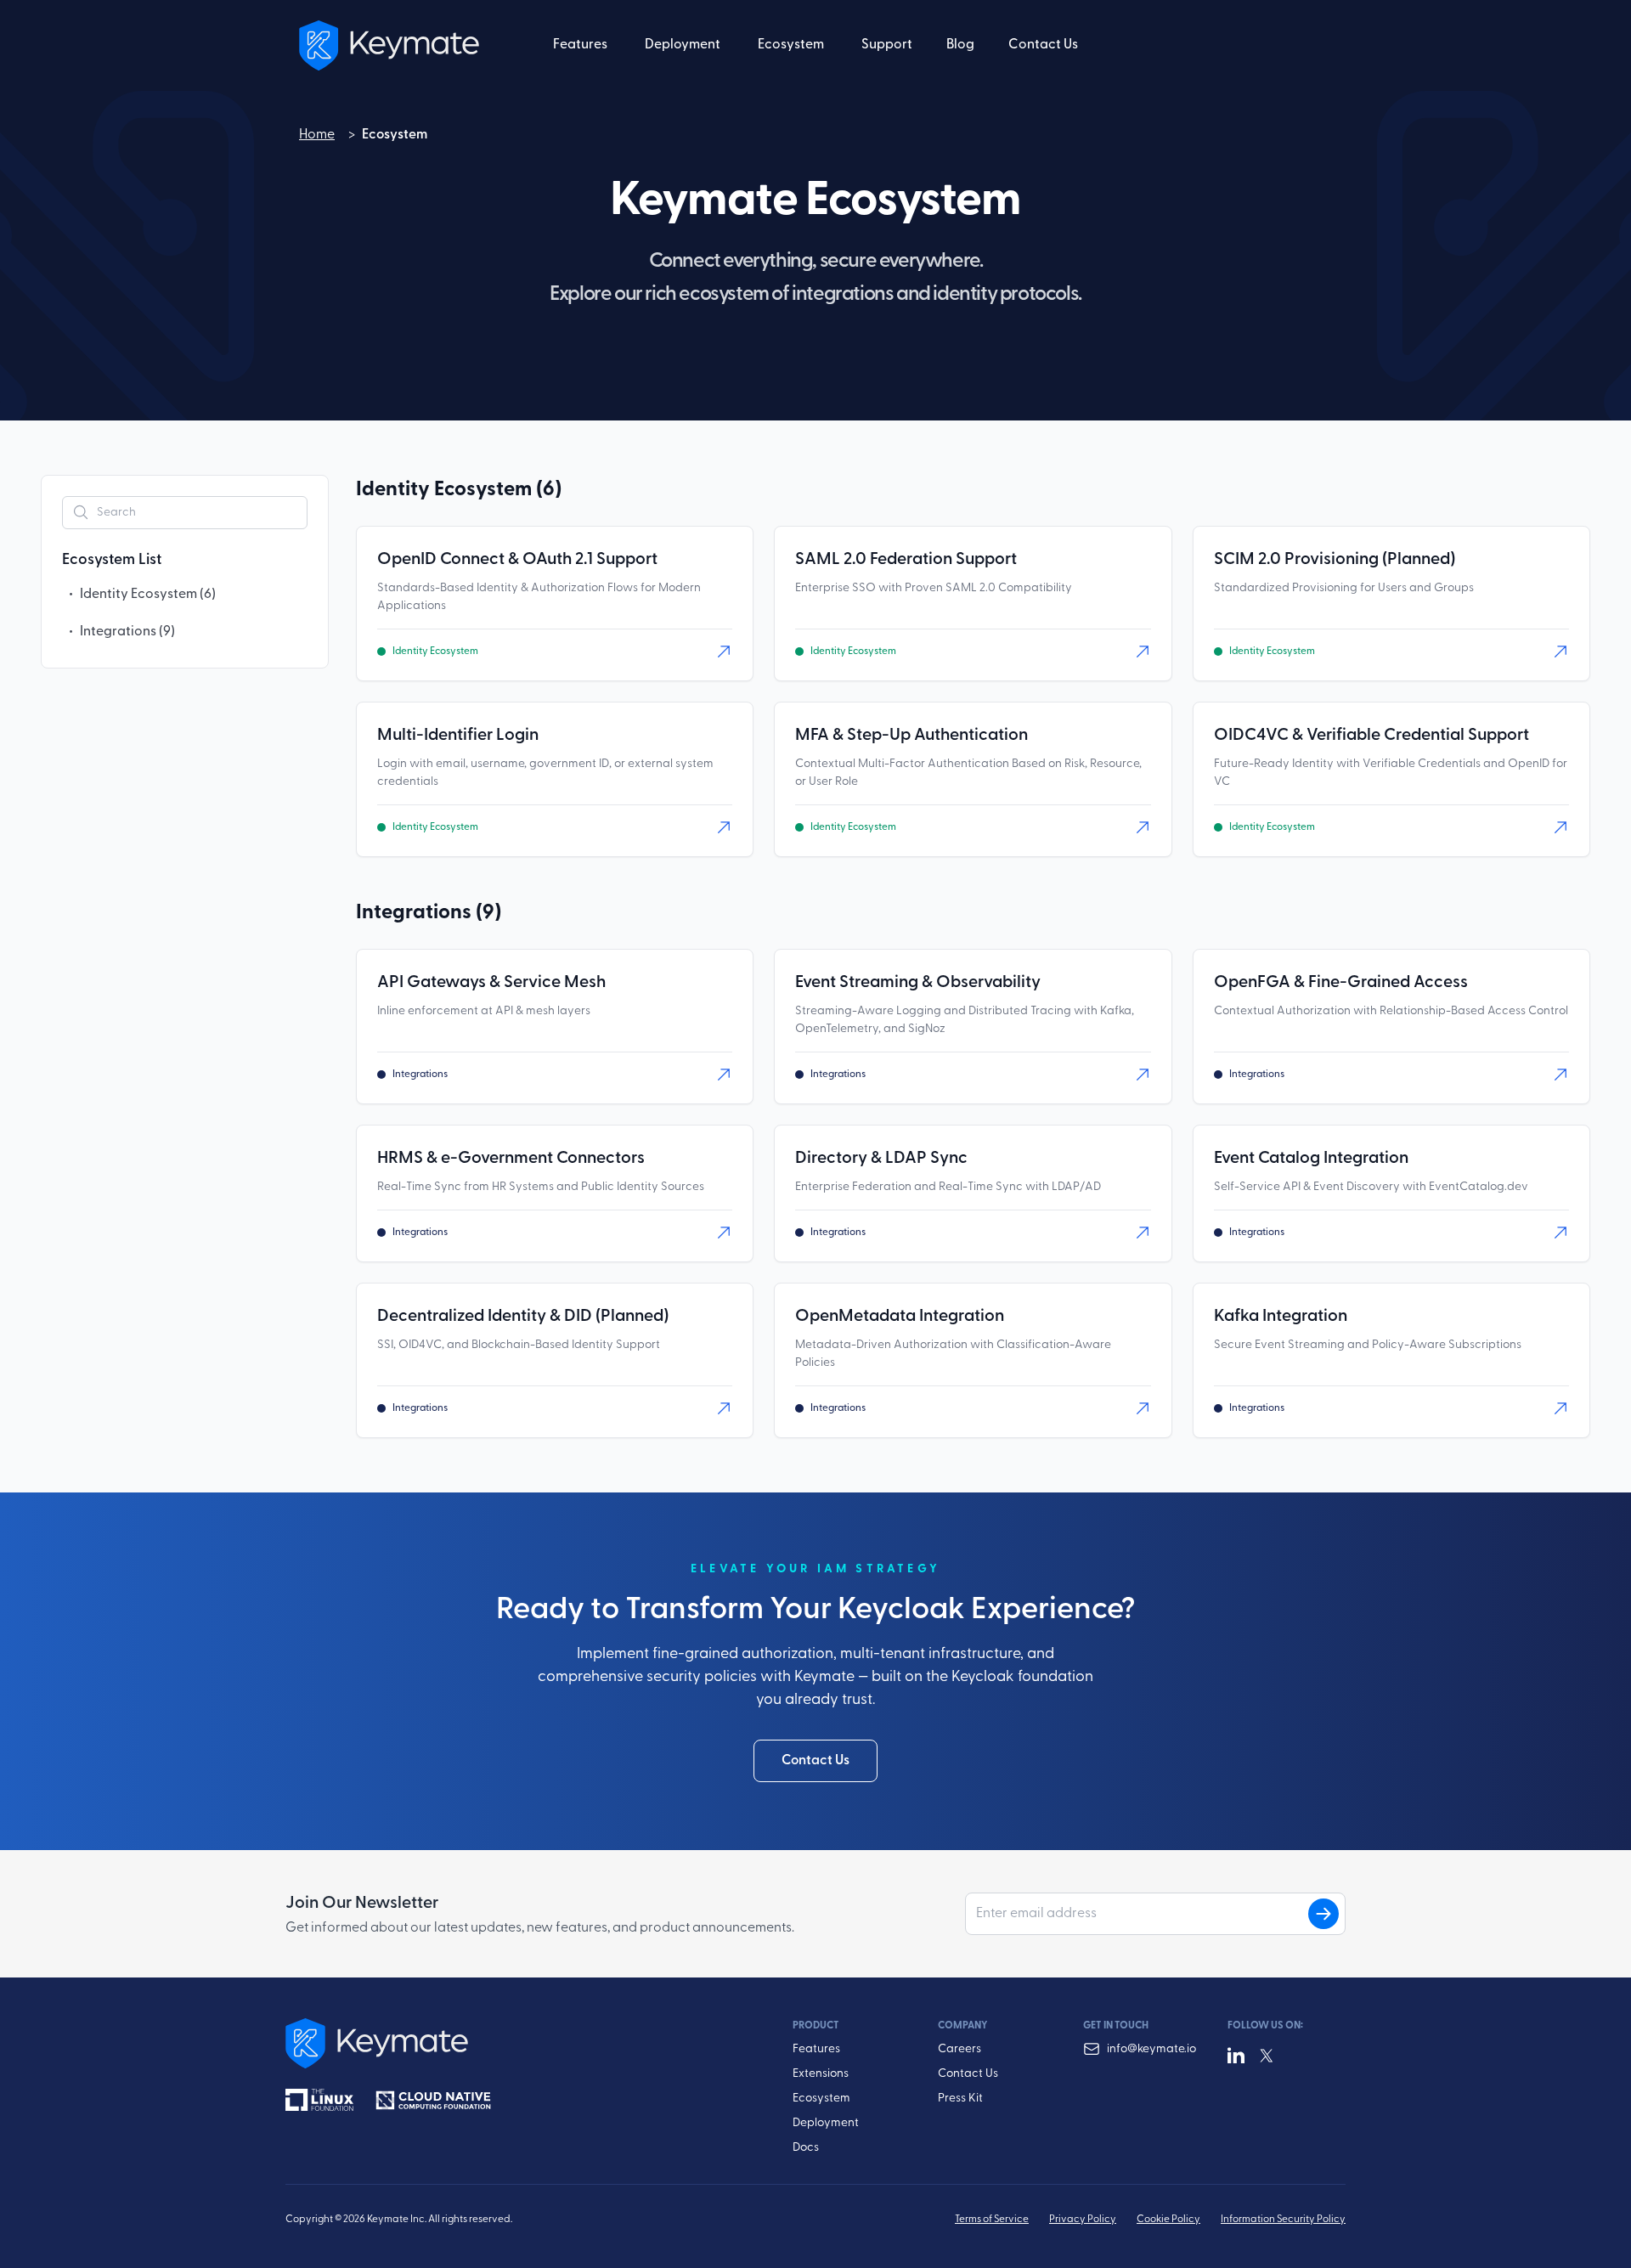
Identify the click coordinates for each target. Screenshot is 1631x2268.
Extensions (821, 2074)
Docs (806, 2148)
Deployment (826, 2123)
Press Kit (960, 2099)
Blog (960, 45)
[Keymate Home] (498, 2043)
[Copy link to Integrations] (516, 913)
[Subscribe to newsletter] (1323, 1914)
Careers (959, 2049)
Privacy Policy (1083, 2220)
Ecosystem (821, 2099)
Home (317, 137)
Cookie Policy (1168, 2220)
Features (816, 2049)
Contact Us (1043, 45)
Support (887, 45)
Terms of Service (992, 2220)
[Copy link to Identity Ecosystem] (577, 490)
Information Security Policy (1283, 2220)
